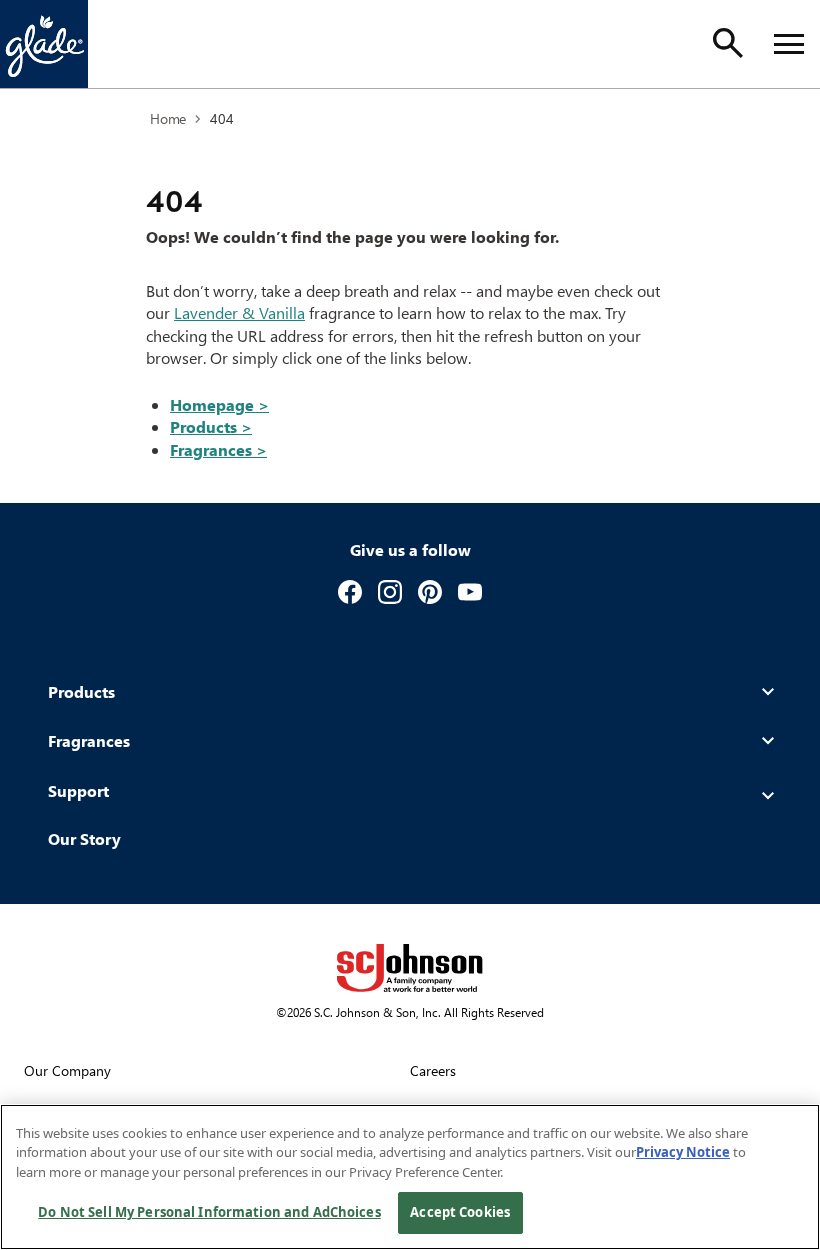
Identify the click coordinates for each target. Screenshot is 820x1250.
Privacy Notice (683, 1152)
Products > (211, 426)
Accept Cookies (460, 1212)
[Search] (728, 43)
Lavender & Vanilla (239, 312)
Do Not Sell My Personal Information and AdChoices (209, 1212)
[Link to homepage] (44, 44)
